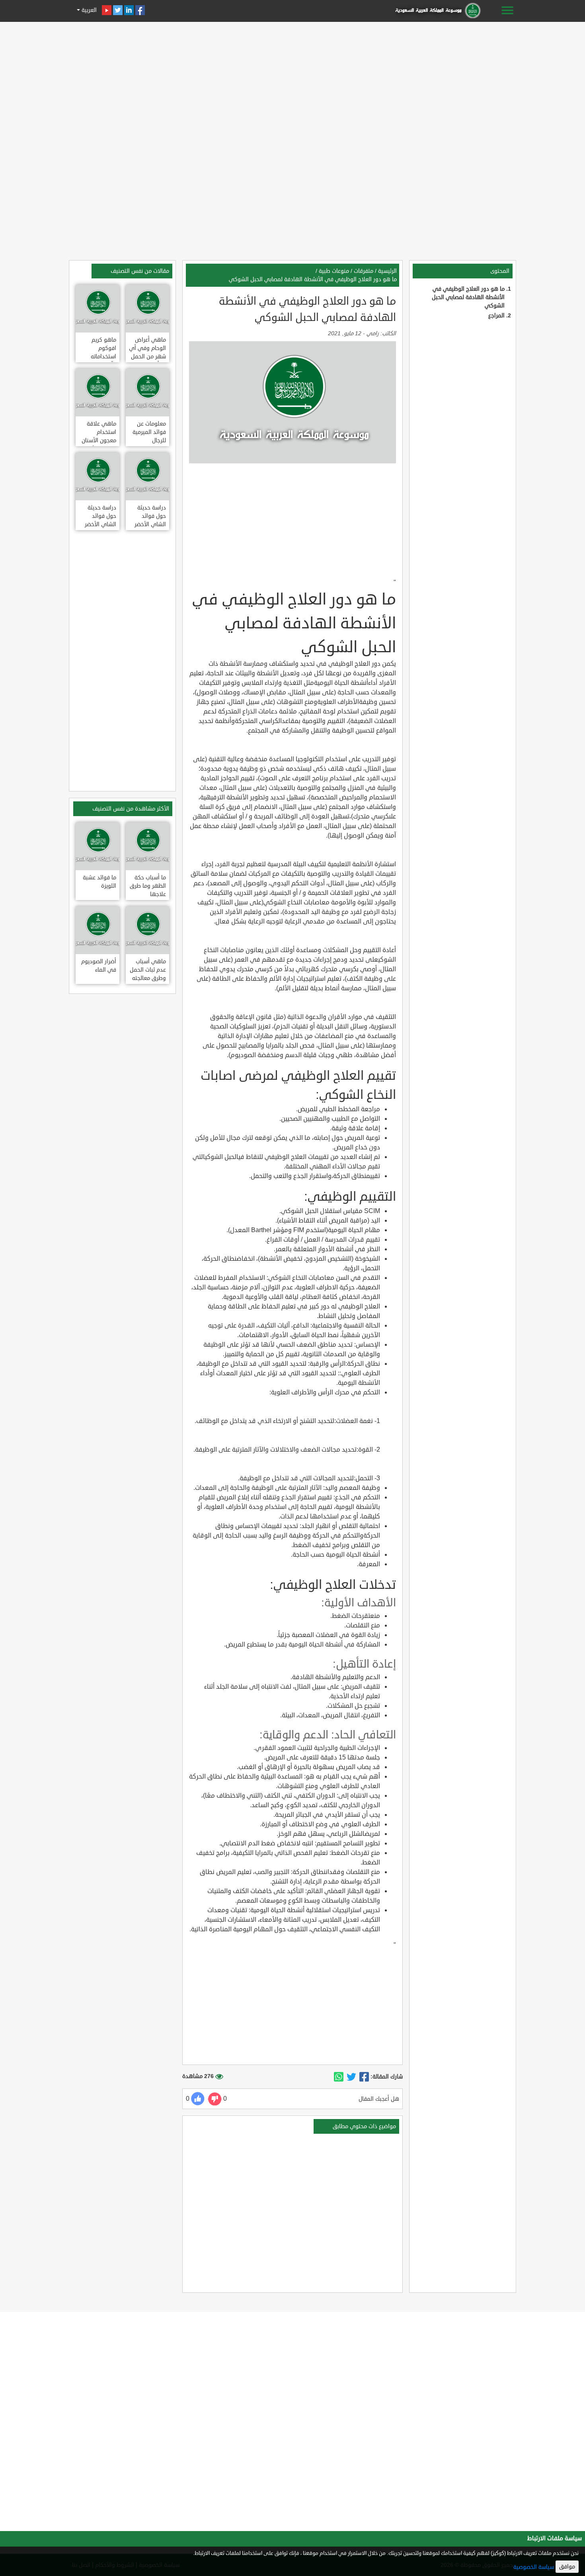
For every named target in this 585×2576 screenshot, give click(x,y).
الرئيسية (387, 271)
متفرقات (364, 271)
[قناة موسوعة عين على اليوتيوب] (107, 10)
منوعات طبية (334, 271)
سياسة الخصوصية (534, 2567)
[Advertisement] (292, 80)
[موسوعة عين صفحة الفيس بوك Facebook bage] (140, 10)
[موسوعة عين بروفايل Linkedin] (129, 10)
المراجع (496, 316)
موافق (567, 2567)
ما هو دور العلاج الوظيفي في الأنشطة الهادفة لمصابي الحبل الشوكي (468, 297)
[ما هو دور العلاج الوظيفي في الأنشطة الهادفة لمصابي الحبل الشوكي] (364, 2077)
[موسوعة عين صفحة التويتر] (118, 10)
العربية (88, 10)
